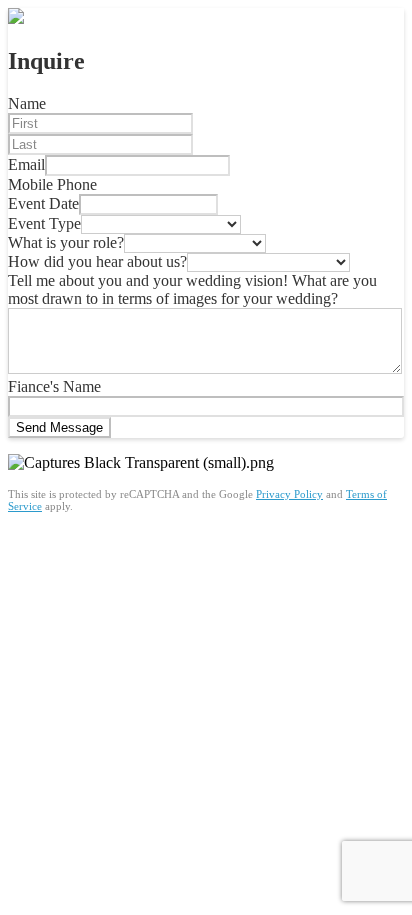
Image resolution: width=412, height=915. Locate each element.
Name (27, 103)
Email (26, 164)
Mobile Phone (52, 184)
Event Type (44, 223)
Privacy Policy (289, 494)
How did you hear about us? (97, 261)
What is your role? (66, 242)
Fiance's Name (54, 386)
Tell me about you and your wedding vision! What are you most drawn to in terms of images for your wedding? (192, 289)
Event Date (43, 203)
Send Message (59, 427)
